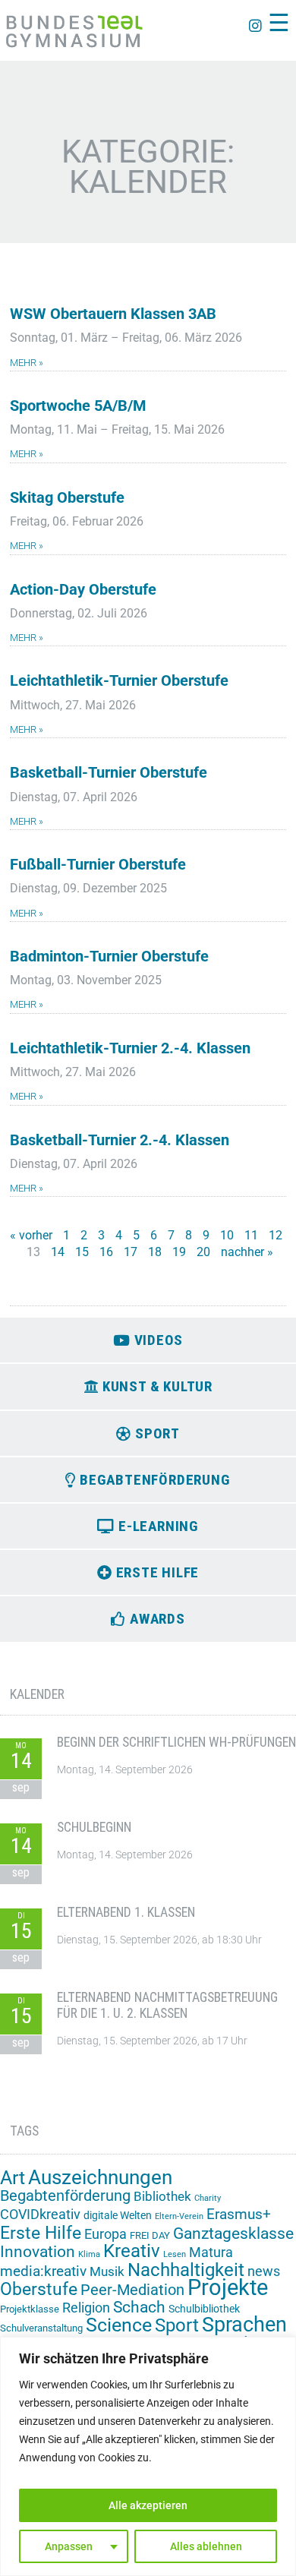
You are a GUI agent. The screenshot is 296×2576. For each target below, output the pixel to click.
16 (106, 1252)
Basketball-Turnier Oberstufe (109, 773)
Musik (107, 2271)
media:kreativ (43, 2271)
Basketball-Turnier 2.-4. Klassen (120, 1140)
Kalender (37, 1694)
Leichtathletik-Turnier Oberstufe (119, 681)
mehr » (27, 363)
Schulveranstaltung (41, 2328)
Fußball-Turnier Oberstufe (98, 865)
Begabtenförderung (65, 2196)
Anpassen (69, 2546)
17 (131, 1252)
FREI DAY (150, 2235)
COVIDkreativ (40, 2215)
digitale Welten (118, 2215)
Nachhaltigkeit (186, 2270)
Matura (211, 2252)
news (264, 2271)
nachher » (247, 1252)
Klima (89, 2254)
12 (276, 1235)
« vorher (31, 1235)
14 (58, 1252)
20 (203, 1252)
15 (82, 1252)
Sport (177, 2325)
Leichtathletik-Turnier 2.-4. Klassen (130, 1048)
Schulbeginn (94, 1827)
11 (251, 1235)
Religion (86, 2308)
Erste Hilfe (41, 2233)
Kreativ (132, 2251)
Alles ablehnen (206, 2546)
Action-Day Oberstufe (83, 590)
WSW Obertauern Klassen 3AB (113, 314)
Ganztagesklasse (233, 2233)
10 (227, 1235)
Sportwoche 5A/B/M (78, 406)
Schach (139, 2307)
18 (155, 1252)
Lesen (175, 2254)
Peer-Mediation (132, 2290)
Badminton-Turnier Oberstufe (109, 957)
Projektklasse (30, 2309)
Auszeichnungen (100, 2177)
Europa (105, 2234)
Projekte (228, 2287)
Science (119, 2325)
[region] (148, 2456)
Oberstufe (39, 2289)
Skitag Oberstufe (67, 498)
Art (13, 2178)
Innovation (38, 2252)
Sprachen (244, 2325)
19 (179, 1252)
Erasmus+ (239, 2214)
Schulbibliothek (204, 2309)
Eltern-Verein (179, 2216)
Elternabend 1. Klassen (126, 1912)
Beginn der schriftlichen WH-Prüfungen (176, 1742)
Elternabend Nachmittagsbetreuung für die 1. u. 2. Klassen (167, 2005)
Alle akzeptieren (148, 2505)
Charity (208, 2198)
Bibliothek (162, 2196)
